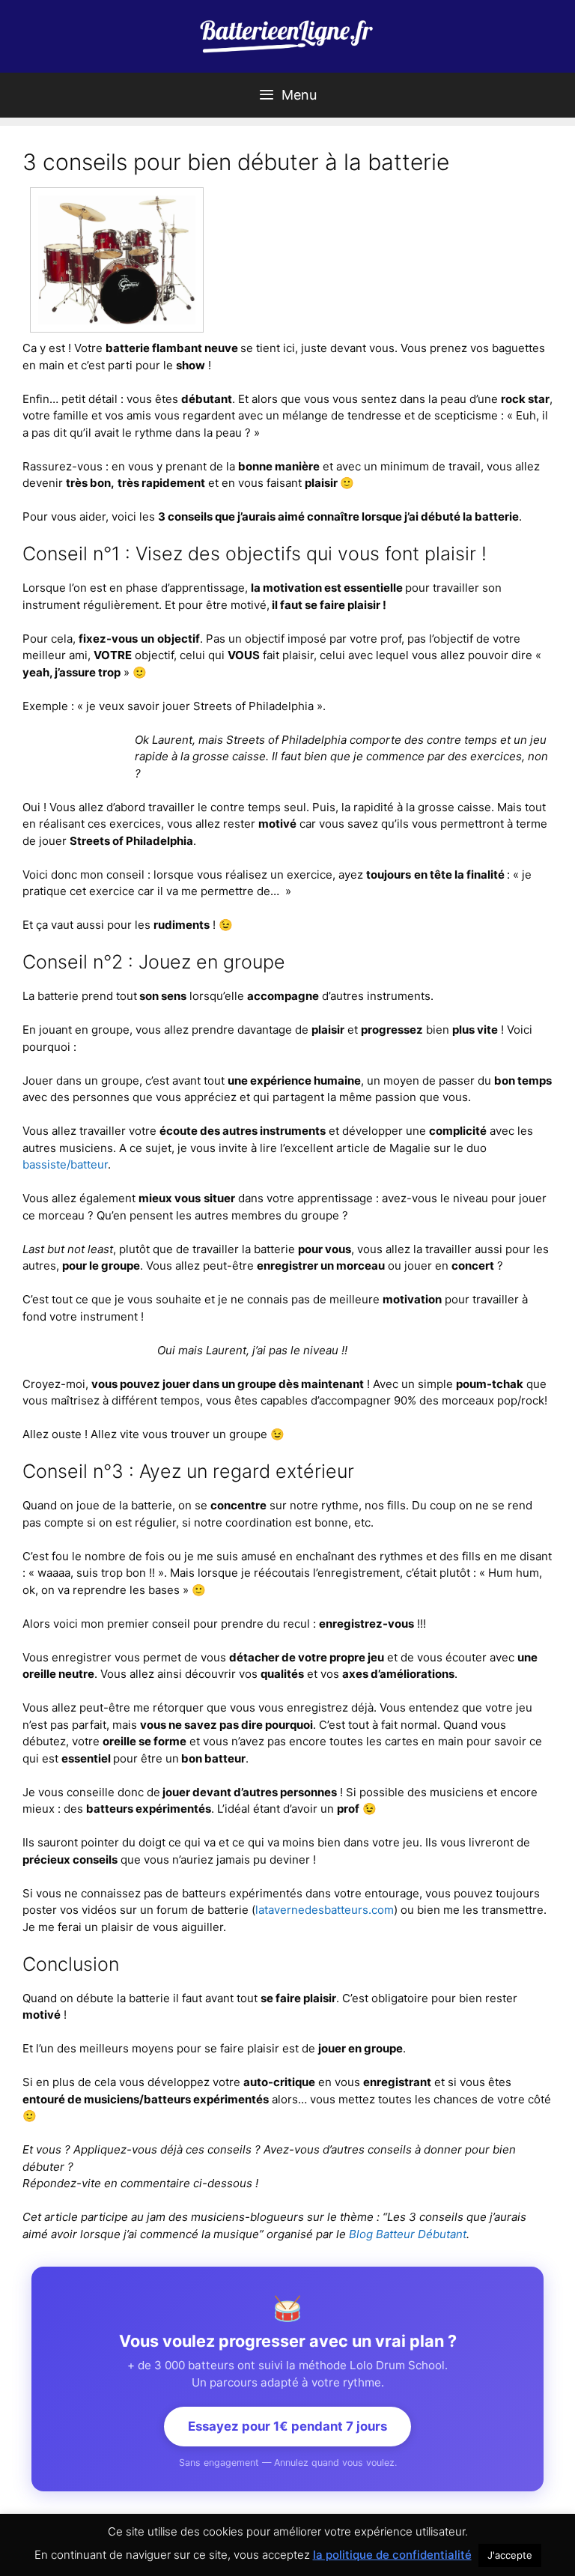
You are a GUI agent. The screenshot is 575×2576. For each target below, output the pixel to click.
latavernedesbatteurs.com (325, 1910)
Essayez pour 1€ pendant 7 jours (287, 2426)
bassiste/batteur (65, 1164)
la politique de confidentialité (392, 2555)
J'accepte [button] (510, 2555)
